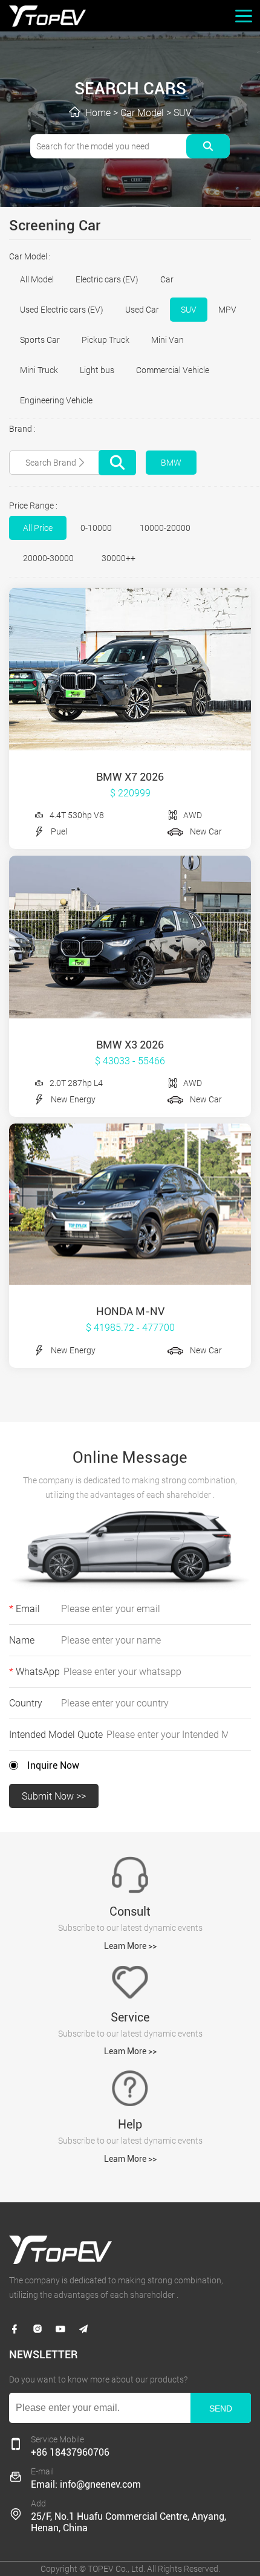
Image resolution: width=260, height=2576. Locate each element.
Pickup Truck (106, 340)
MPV (227, 310)
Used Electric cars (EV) (62, 310)
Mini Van (167, 340)
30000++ (119, 558)
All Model (37, 279)
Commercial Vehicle (173, 370)
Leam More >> (130, 1946)
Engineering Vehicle (56, 400)
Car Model (142, 113)
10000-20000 (165, 528)
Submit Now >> (54, 1796)
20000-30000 (48, 558)
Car (167, 279)
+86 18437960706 (70, 2452)
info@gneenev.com (100, 2484)
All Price (38, 528)
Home (98, 113)
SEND (221, 2408)
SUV (183, 113)
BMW (171, 463)
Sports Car (40, 340)
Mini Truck (39, 370)
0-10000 (96, 528)
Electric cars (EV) (107, 279)
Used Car (142, 310)
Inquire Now (53, 1765)
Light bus (97, 370)
